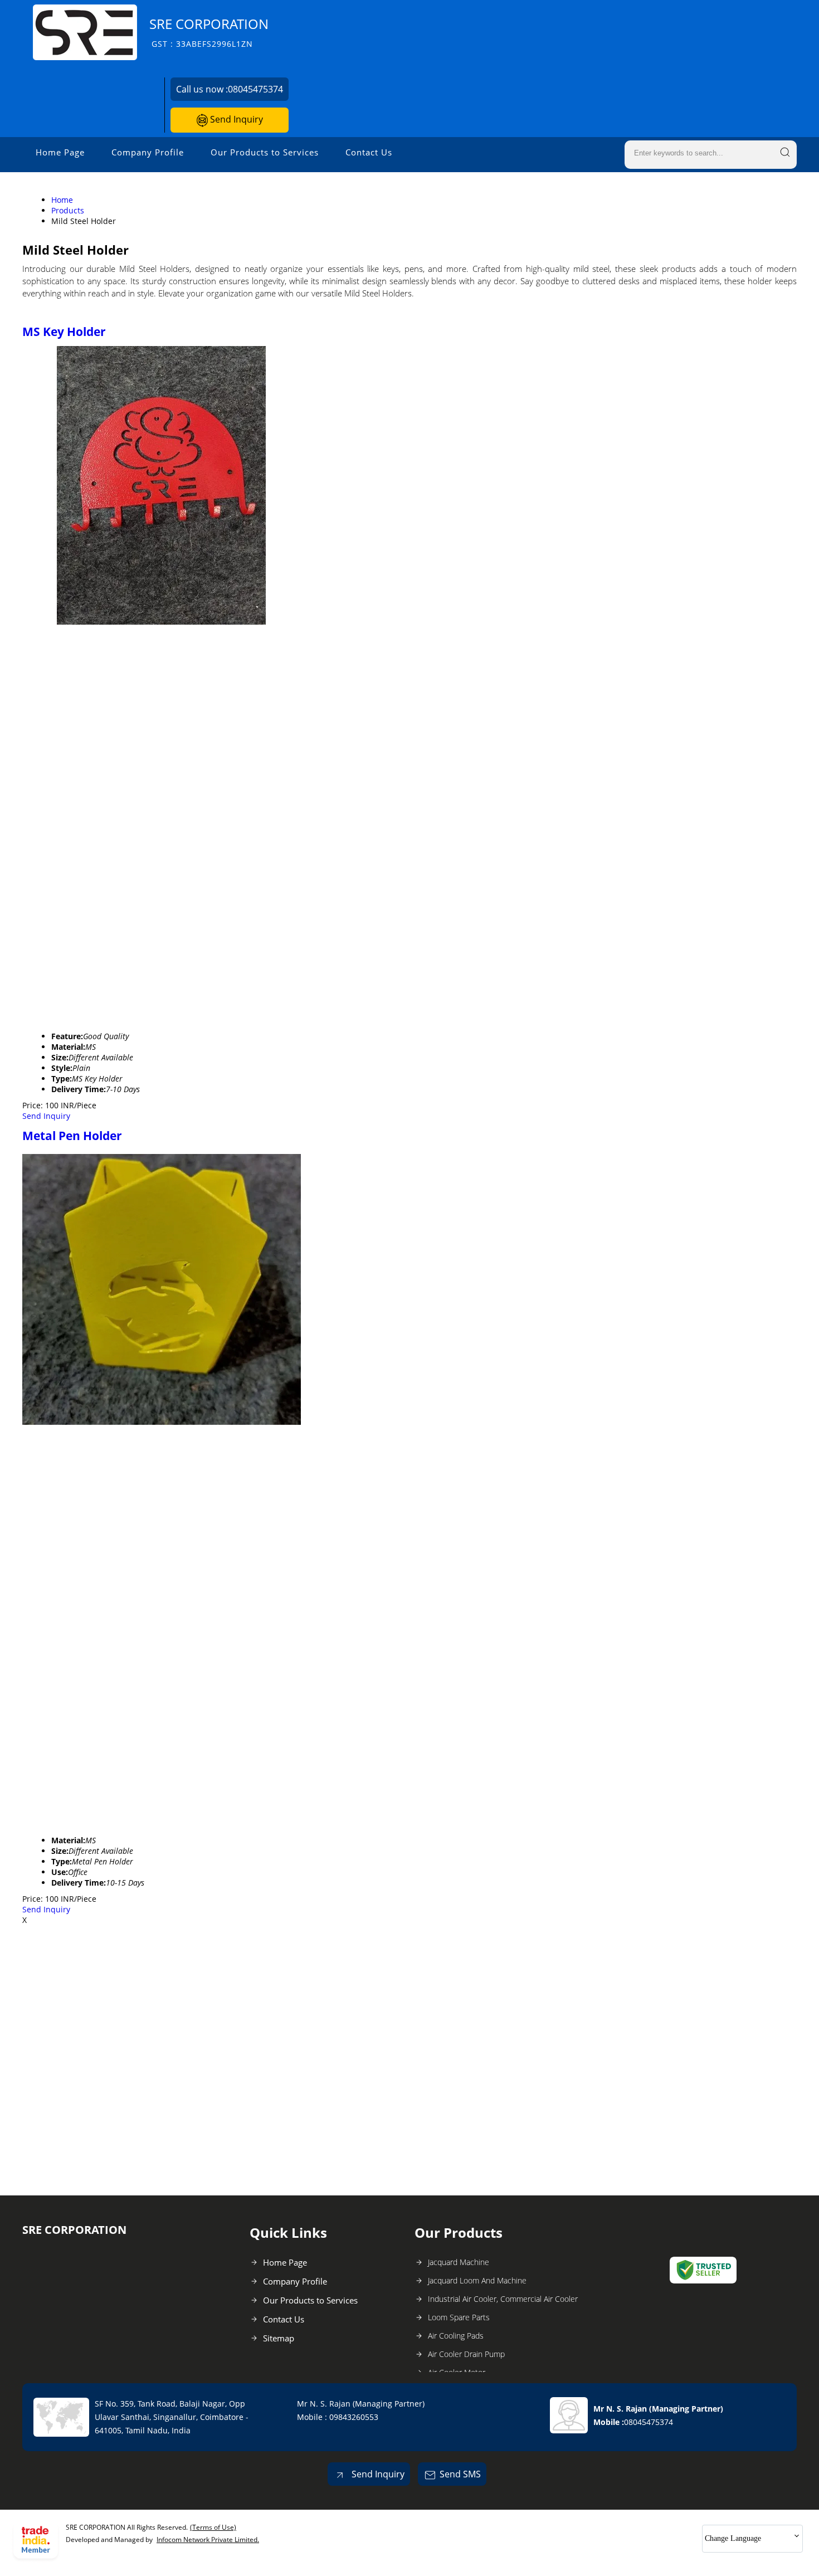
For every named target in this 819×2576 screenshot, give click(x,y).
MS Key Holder (64, 332)
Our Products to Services (265, 152)
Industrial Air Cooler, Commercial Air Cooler (503, 2299)
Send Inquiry (235, 119)
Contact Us (369, 152)
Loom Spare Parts (459, 2317)
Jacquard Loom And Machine (477, 2280)
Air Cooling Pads (456, 2336)
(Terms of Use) (213, 2527)
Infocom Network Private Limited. (208, 2540)
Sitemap (279, 2338)
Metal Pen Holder (72, 1136)
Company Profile (148, 152)
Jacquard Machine (459, 2262)
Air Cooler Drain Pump (466, 2354)
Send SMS (460, 2474)
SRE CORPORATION (209, 32)
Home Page (60, 152)
